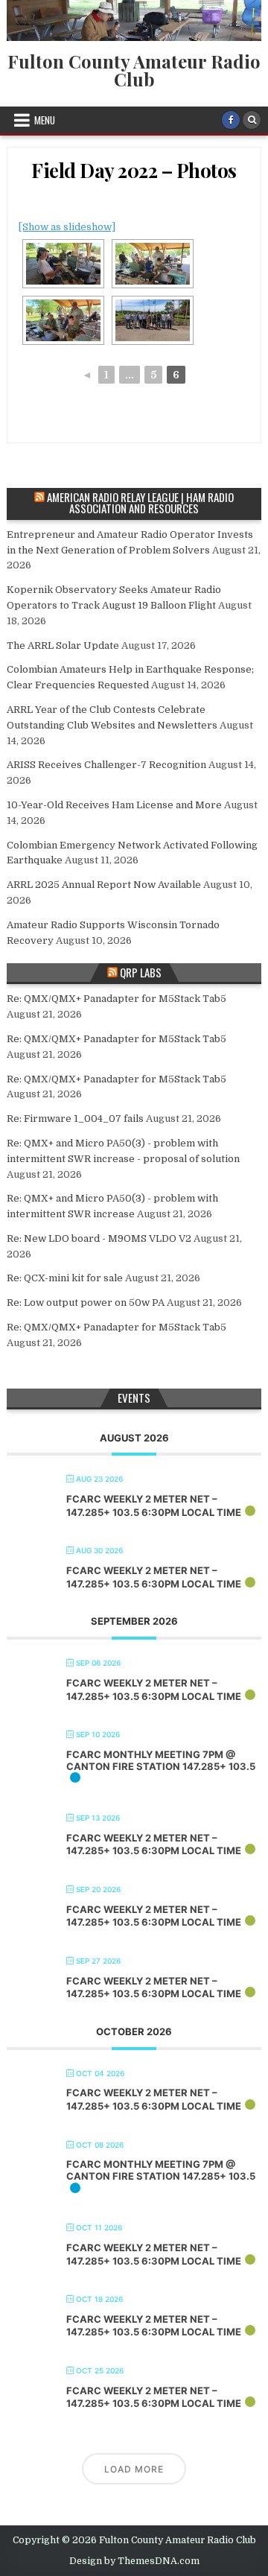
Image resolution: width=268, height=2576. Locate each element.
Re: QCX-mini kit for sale (65, 1278)
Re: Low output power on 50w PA (86, 1303)
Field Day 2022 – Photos (134, 170)
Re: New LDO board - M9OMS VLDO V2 (99, 1238)
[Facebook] (231, 120)
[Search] (252, 120)
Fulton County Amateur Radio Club (134, 70)
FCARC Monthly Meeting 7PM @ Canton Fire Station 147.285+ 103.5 (161, 1760)
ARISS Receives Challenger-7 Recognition (106, 765)
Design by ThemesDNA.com (134, 2561)
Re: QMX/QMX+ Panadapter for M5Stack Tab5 (117, 999)
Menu (45, 120)
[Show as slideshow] (67, 227)
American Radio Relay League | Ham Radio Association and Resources (140, 502)
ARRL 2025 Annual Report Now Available (104, 885)
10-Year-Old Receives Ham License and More (114, 805)
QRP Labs (141, 972)
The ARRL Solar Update (63, 645)
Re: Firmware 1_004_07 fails (75, 1119)
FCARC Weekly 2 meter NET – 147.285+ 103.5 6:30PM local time (154, 1506)
